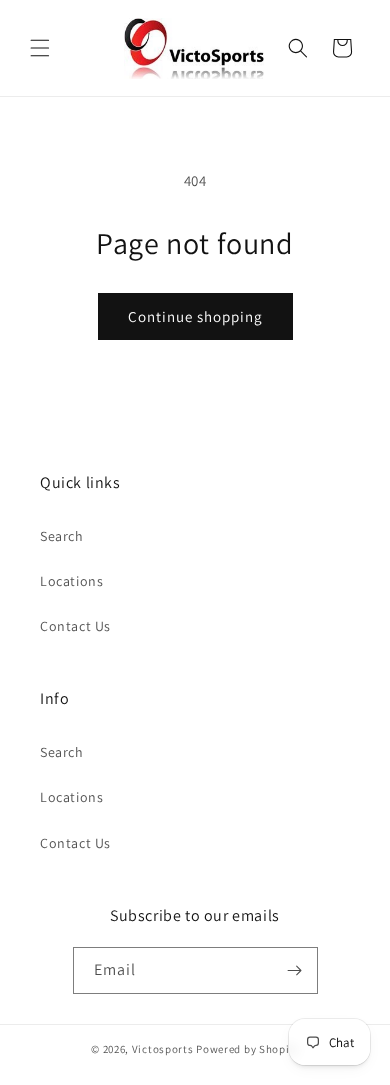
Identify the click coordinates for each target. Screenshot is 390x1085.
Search (62, 536)
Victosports (163, 1049)
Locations (71, 581)
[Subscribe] (295, 970)
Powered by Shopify (247, 1049)
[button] (40, 48)
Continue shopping (195, 316)
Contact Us (75, 626)
